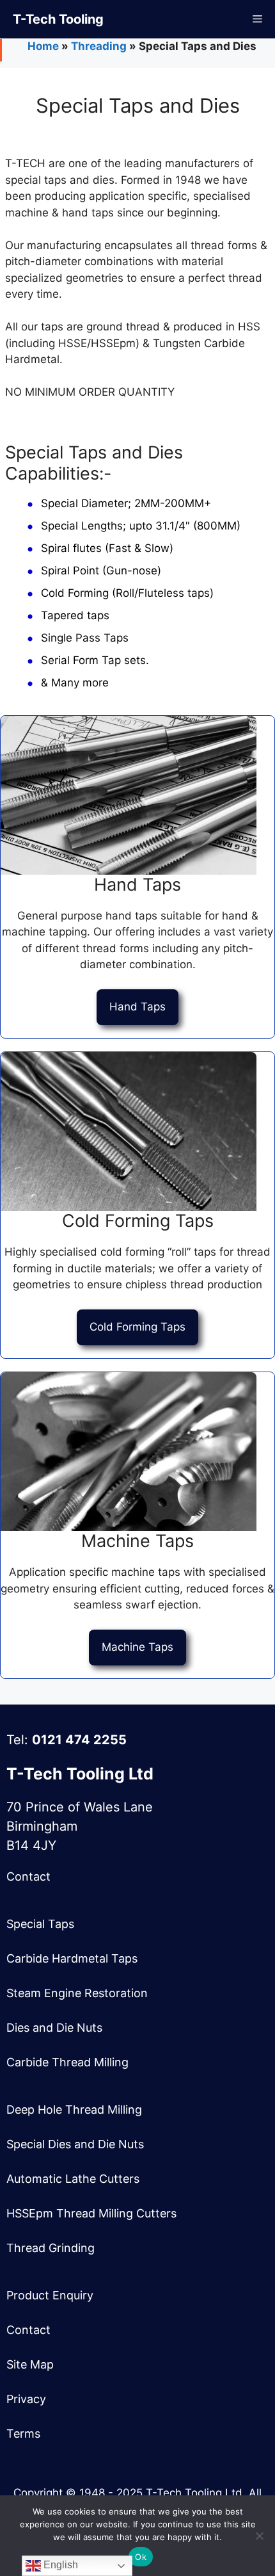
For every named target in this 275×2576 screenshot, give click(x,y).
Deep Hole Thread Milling (74, 2110)
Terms (23, 2434)
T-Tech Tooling (58, 19)
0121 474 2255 (79, 1740)
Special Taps (40, 1924)
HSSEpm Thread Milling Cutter (89, 2213)
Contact (28, 1876)
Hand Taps (137, 1007)
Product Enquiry (50, 2295)
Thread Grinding (51, 2248)
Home (43, 46)
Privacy (26, 2399)
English (59, 2565)
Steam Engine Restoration (77, 1993)
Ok (141, 2557)
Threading (99, 46)
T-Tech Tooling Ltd (80, 1774)
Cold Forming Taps (137, 1327)
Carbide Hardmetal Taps (72, 1958)
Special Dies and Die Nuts (75, 2144)
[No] (259, 2536)
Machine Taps (137, 1647)
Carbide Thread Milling (67, 2062)
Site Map (30, 2364)
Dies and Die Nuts (54, 2028)
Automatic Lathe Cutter (70, 2179)
